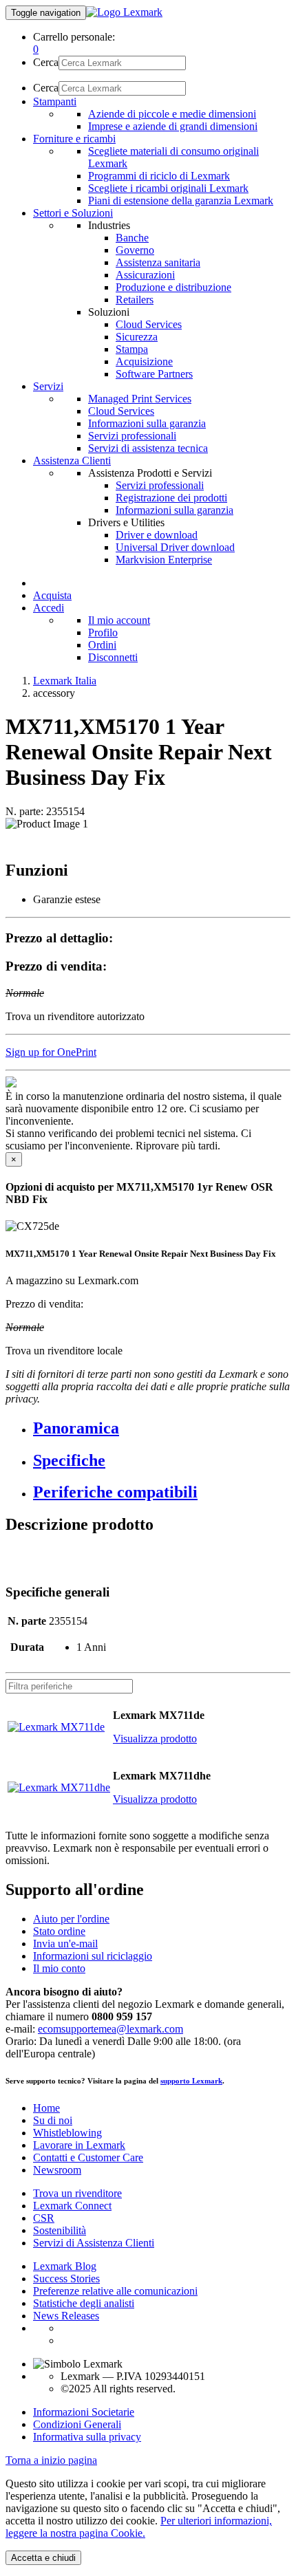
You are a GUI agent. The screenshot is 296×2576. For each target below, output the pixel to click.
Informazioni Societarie (84, 2412)
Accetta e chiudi (43, 2558)
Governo (135, 250)
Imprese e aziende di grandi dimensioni (173, 126)
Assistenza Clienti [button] (72, 461)
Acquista (52, 595)
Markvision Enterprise (164, 560)
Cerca (46, 62)
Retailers (135, 300)
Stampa (132, 349)
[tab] (162, 1428)
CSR (44, 2218)
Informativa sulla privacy (87, 2437)
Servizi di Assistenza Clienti (94, 2243)
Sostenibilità (60, 2230)
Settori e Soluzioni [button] (73, 213)
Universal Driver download (175, 547)
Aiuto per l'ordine (71, 1919)
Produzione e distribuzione (173, 287)
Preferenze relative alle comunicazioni (115, 2291)
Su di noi (53, 2120)
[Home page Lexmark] (124, 12)
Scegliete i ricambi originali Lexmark (168, 188)
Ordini (102, 645)
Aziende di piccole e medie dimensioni (172, 114)
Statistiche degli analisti (84, 2303)
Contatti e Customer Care (88, 2157)
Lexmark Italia (65, 681)
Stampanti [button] (55, 101)
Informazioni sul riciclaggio (93, 1956)
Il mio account (119, 620)
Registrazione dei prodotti (171, 498)
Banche (132, 238)
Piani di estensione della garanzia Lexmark (181, 201)
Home (46, 2108)
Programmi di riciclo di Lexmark (159, 176)
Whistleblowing (67, 2133)
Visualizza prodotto (155, 1739)
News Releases (66, 2316)
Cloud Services (149, 324)
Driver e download (157, 535)
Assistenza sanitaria (158, 262)
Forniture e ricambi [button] (74, 139)
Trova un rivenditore (77, 2193)
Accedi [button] (49, 608)
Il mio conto (59, 1968)
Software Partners (154, 374)
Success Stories (66, 2279)
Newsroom (57, 2170)
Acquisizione (144, 361)
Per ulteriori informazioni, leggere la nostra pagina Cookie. (139, 2527)
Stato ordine (59, 1931)
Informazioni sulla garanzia (147, 423)
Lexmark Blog (65, 2266)
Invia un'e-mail (65, 1944)
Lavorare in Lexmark (79, 2145)
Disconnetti (113, 657)
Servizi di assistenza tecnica (148, 448)
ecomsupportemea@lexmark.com (110, 2029)
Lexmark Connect (72, 2206)
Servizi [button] (48, 386)
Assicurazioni (145, 275)
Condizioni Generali (77, 2424)
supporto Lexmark (191, 2081)
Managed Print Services (140, 399)
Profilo (103, 632)
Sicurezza (137, 337)
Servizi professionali (132, 436)
